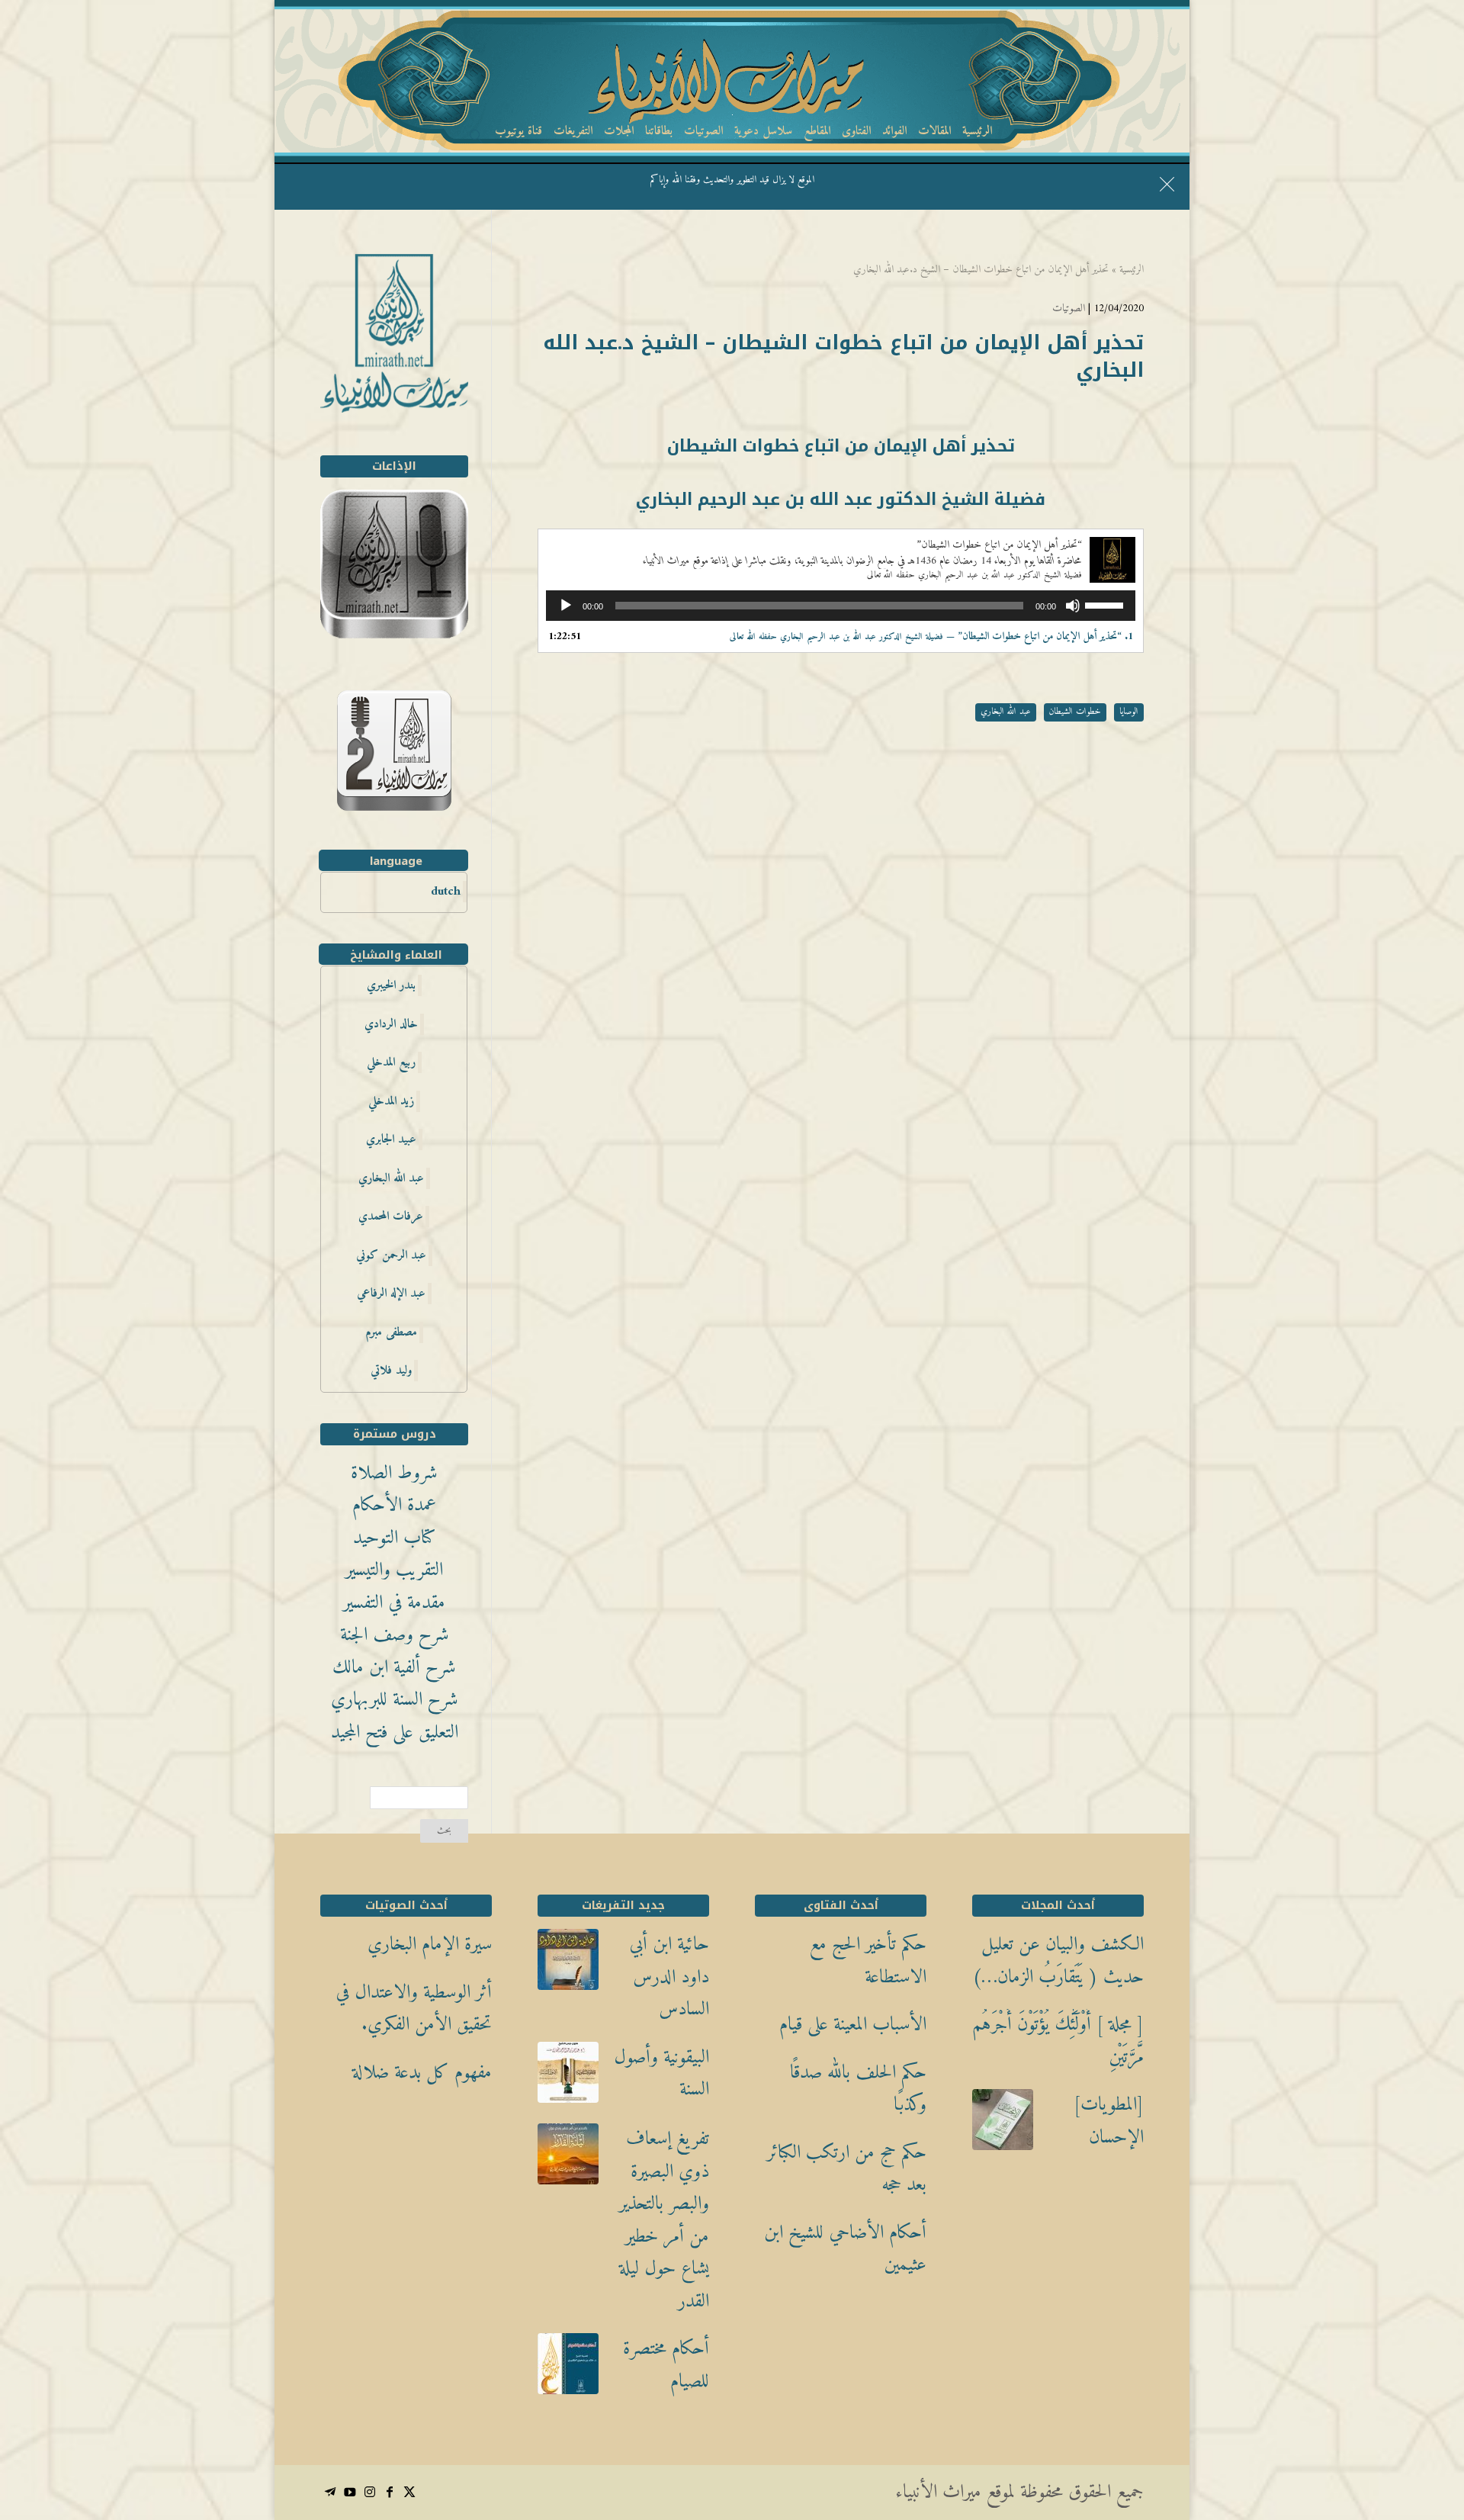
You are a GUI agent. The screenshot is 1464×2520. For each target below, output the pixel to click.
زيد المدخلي (391, 1101)
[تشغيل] (566, 606)
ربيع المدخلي (391, 1062)
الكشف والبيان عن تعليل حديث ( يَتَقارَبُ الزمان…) (1058, 1961)
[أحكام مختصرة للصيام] (568, 2370)
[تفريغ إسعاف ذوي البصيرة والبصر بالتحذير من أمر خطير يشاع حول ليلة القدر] (568, 2160)
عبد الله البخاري (1006, 712)
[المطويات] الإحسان (1109, 2121)
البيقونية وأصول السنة (661, 2074)
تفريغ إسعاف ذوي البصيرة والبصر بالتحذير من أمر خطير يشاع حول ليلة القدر (664, 2221)
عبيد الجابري (391, 1139)
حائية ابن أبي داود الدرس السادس (669, 1978)
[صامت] (1073, 606)
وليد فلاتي (391, 1371)
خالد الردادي (391, 1024)
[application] (841, 606)
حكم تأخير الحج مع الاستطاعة (868, 1961)
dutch (446, 892)
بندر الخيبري (391, 985)
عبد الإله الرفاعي (391, 1294)
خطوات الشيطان (1075, 712)
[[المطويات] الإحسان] (1003, 2126)
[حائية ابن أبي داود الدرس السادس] (568, 1966)
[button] (1426, 2418)
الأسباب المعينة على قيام (853, 2025)
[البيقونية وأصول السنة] (568, 2078)
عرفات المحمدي (391, 1217)
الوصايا (1129, 712)
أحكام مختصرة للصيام (666, 2366)
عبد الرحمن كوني (391, 1255)
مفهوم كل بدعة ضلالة (422, 2073)
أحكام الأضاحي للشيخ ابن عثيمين (845, 2250)
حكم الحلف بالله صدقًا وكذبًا (858, 2089)
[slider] (1106, 604)
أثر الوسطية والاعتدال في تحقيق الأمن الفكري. (414, 2009)
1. (931, 636)
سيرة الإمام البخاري (430, 1945)
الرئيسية (1132, 270)
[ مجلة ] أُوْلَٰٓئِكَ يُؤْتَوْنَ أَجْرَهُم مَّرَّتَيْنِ (1058, 2041)
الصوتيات (1069, 309)
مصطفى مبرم (391, 1332)
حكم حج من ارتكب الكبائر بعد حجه (847, 2170)
